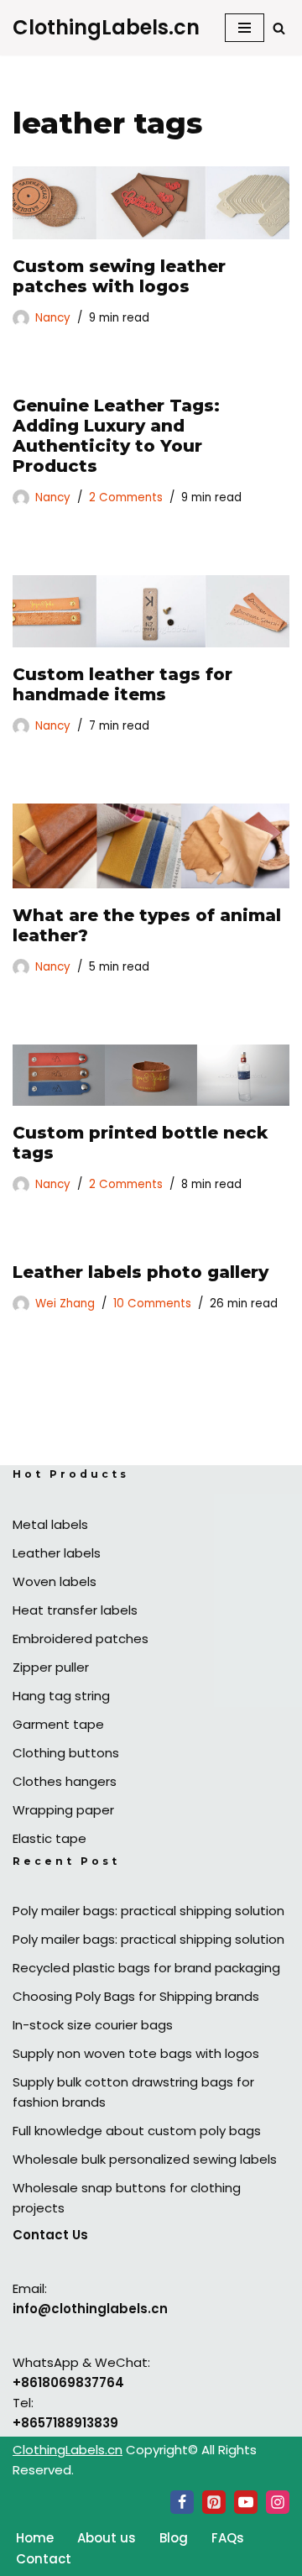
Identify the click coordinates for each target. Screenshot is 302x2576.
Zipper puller (51, 1667)
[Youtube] (246, 2502)
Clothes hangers (65, 1781)
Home (35, 2538)
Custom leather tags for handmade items (122, 684)
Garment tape (58, 1724)
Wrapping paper (63, 1810)
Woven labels (55, 1581)
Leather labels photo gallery (141, 1272)
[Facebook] (182, 2502)
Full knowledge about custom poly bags (137, 2131)
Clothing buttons (66, 1753)
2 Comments (126, 497)
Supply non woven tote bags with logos (136, 2053)
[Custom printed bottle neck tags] (151, 1075)
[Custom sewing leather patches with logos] (151, 203)
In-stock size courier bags (93, 2025)
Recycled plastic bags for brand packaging (146, 1968)
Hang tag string (61, 1696)
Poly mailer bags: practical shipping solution (148, 1911)
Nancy (53, 318)
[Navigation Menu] (245, 28)
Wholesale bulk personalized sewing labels (145, 2159)
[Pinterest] (214, 2502)
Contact (44, 2559)
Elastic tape (49, 1838)
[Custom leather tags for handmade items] (151, 612)
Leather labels (57, 1553)
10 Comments (152, 1304)
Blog (174, 2538)
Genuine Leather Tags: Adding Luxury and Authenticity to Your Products (116, 436)
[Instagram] (278, 2502)
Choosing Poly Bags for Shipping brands (136, 1996)
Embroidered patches (81, 1639)
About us (107, 2538)
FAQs (228, 2538)
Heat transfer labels (75, 1610)
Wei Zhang (65, 1304)
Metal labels (50, 1524)
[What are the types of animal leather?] (151, 846)
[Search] (279, 28)
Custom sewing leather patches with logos (119, 276)
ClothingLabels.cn (68, 2450)
